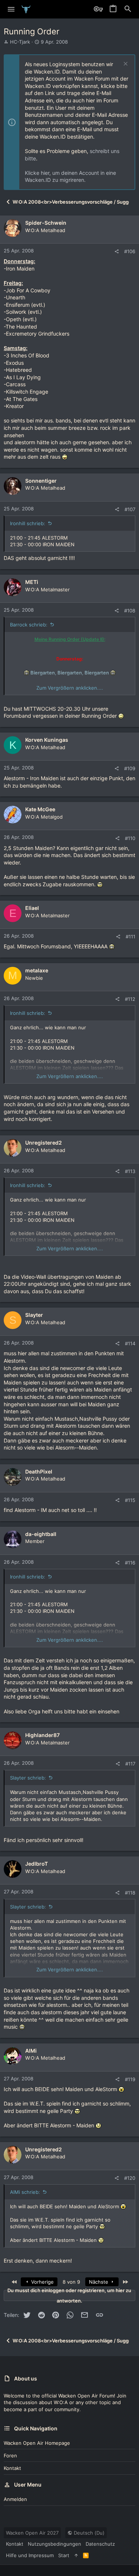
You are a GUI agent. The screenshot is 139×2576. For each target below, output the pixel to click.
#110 (130, 838)
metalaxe (37, 970)
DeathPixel (39, 1471)
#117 (130, 1764)
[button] (11, 9)
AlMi (31, 2051)
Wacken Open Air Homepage (37, 2443)
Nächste (99, 2282)
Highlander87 (42, 1735)
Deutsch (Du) (88, 2533)
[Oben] (76, 2555)
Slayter (34, 1315)
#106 (130, 251)
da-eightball (41, 1534)
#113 (130, 1171)
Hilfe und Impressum (30, 2555)
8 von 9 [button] (71, 2282)
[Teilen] (117, 252)
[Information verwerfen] (125, 64)
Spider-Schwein (46, 223)
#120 (130, 2178)
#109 (130, 768)
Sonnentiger (41, 481)
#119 (130, 2079)
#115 (130, 1500)
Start (64, 2555)
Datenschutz (100, 2544)
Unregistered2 (44, 1143)
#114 (130, 1343)
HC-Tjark (20, 42)
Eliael (32, 908)
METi (32, 582)
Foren (10, 2456)
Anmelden (15, 2499)
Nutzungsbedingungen (54, 2544)
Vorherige (42, 2282)
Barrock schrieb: (29, 625)
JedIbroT (37, 1864)
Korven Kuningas (47, 740)
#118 (130, 1893)
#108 (130, 611)
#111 (130, 937)
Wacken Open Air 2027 (32, 2533)
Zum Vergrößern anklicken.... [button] (70, 688)
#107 (130, 509)
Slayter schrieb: (28, 1778)
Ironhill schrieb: (28, 523)
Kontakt (12, 2468)
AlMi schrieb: (25, 2192)
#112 (130, 999)
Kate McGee (40, 809)
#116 (130, 1563)
